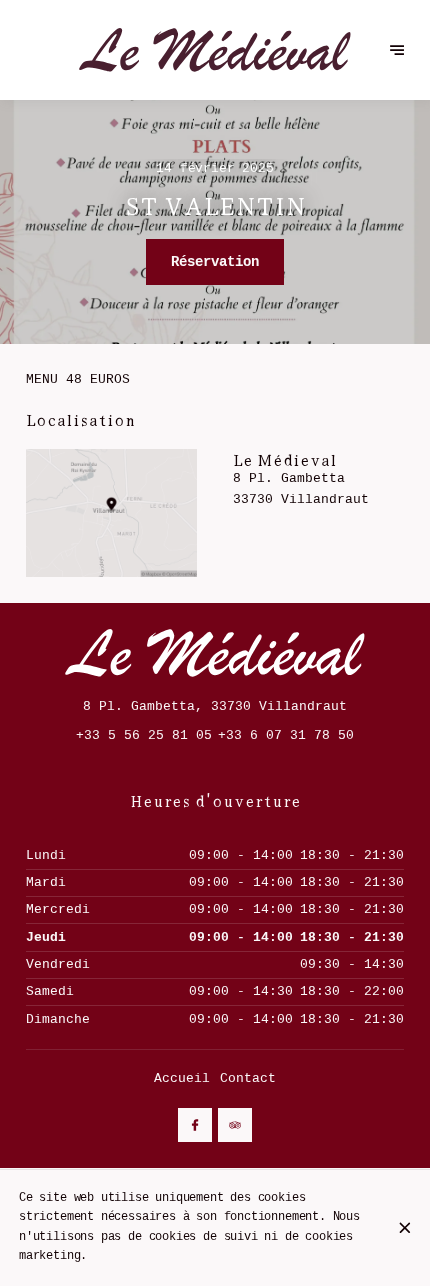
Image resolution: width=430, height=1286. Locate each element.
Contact (248, 1078)
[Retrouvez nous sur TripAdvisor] (235, 1125)
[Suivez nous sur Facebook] (195, 1125)
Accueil (182, 1078)
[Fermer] (405, 1228)
